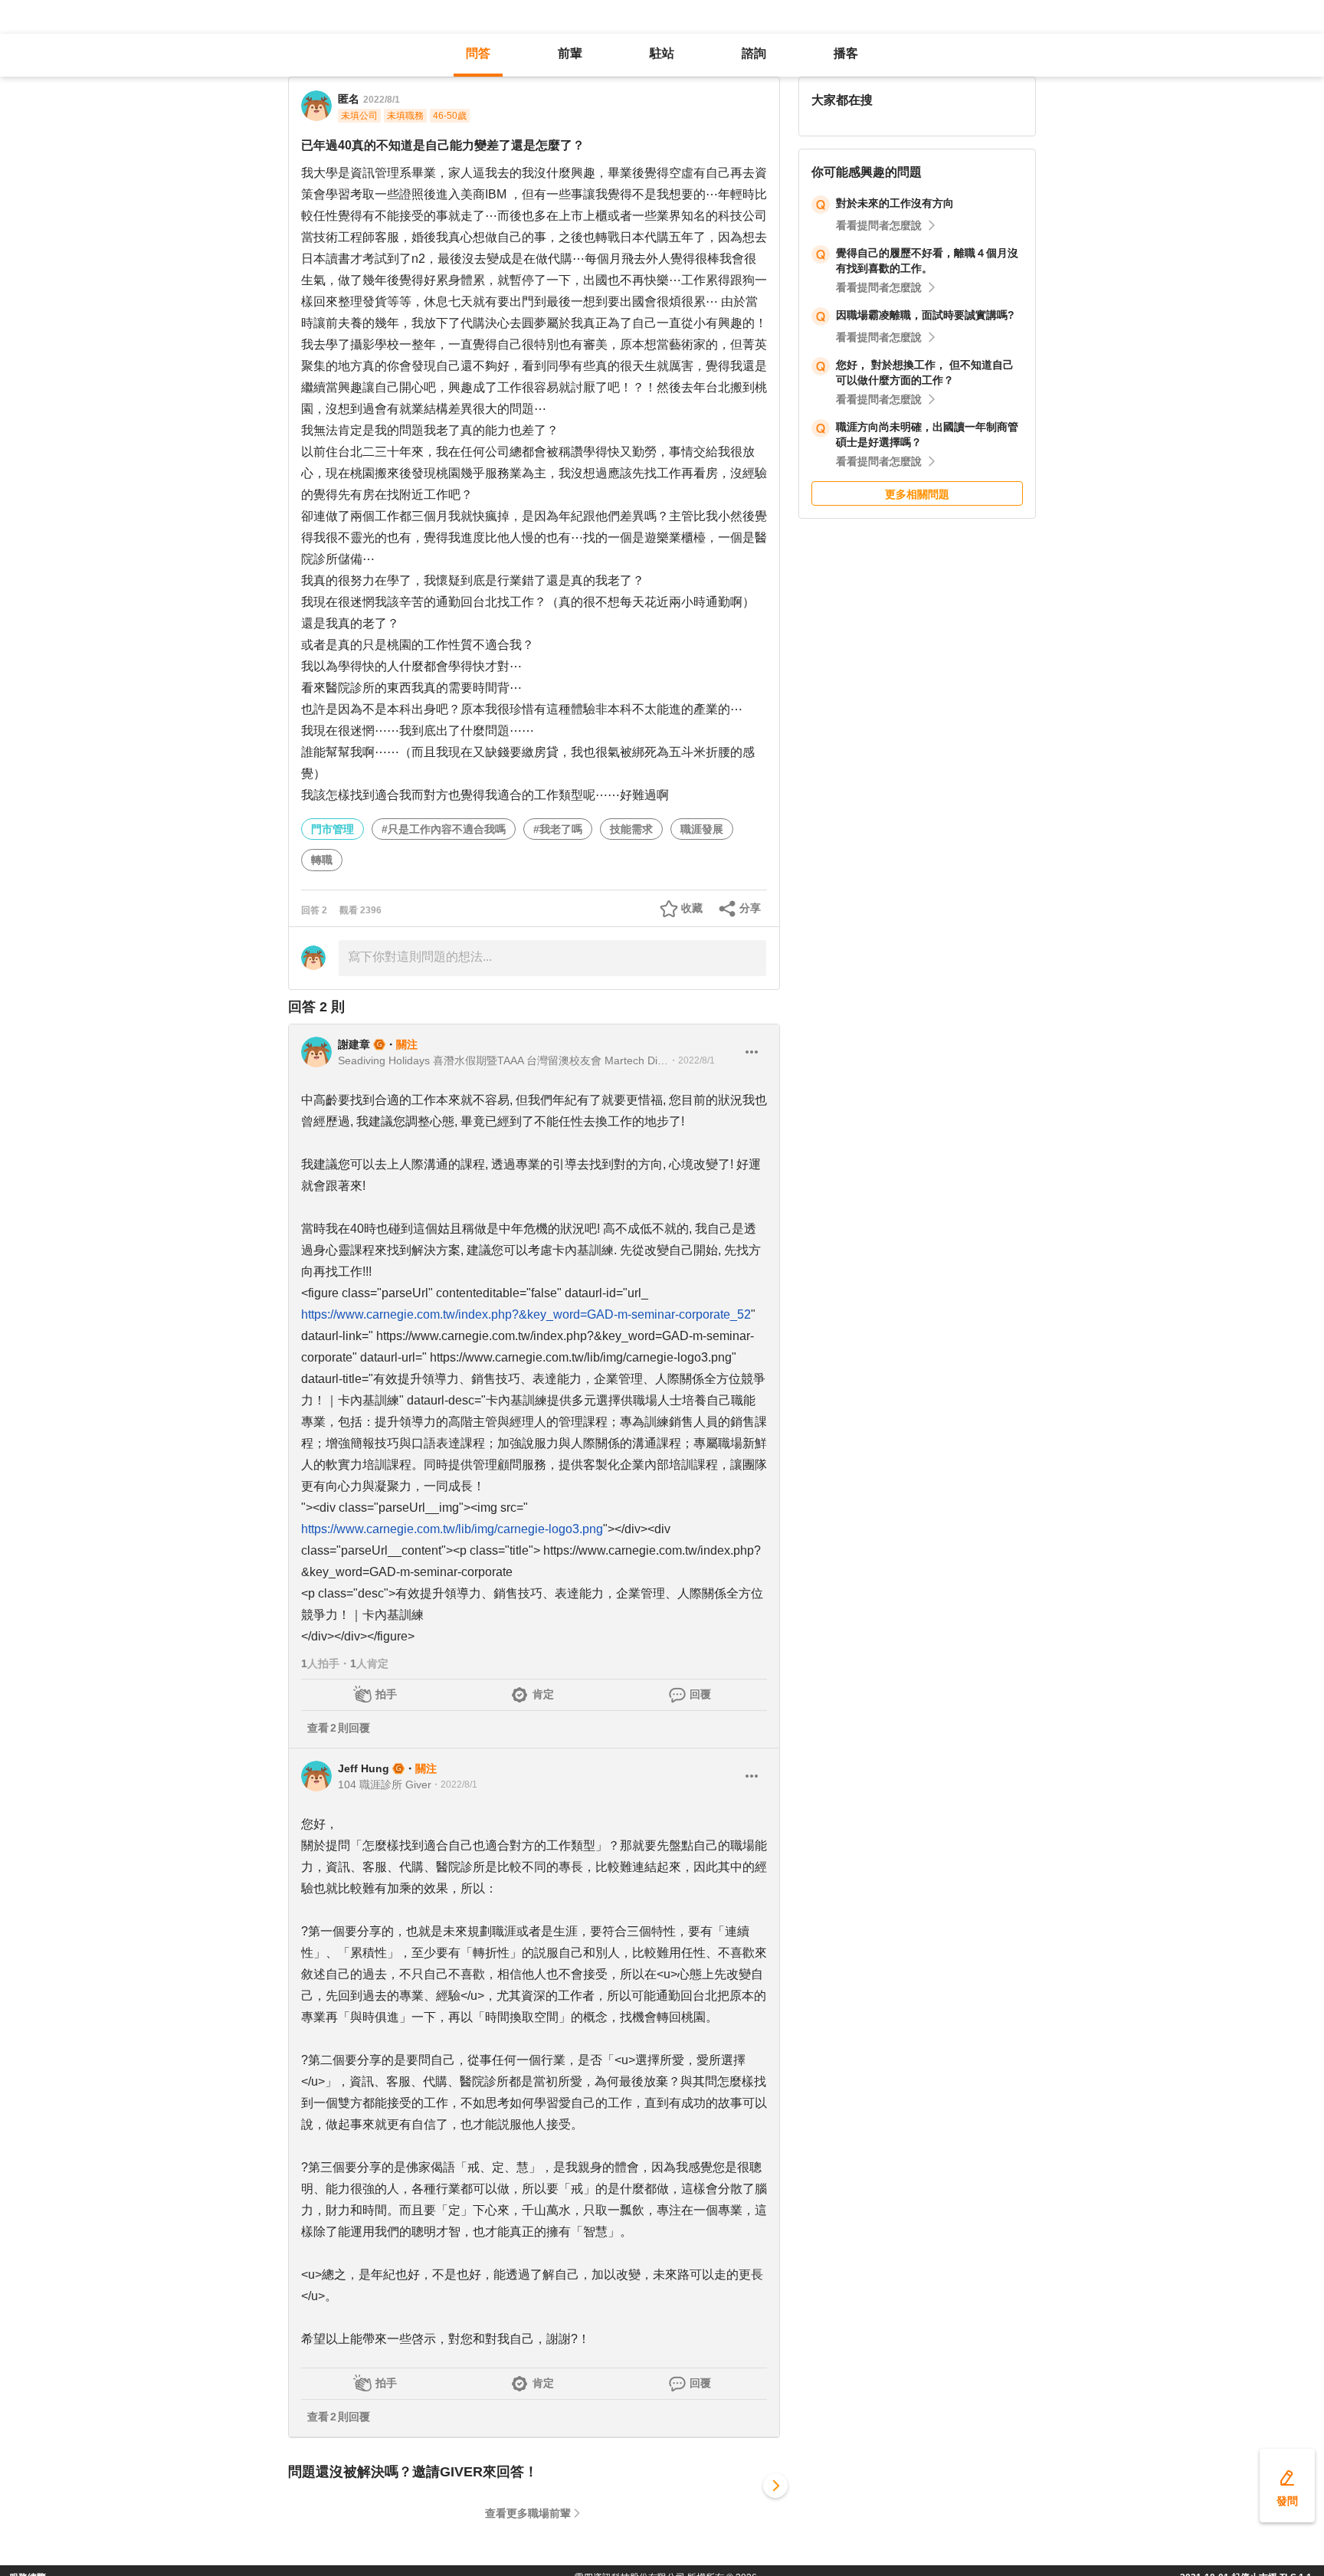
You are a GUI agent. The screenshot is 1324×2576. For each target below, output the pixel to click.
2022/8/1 (382, 100)
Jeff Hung (364, 1768)
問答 (478, 53)
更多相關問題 (917, 494)
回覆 (700, 1694)
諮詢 (754, 53)
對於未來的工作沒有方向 (895, 203)
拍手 (386, 1694)
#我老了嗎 (558, 829)
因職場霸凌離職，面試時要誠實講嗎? (925, 315)
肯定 (543, 1694)
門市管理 (333, 829)
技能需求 (631, 829)
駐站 (662, 53)
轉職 (322, 860)
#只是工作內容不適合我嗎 (444, 829)
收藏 (692, 908)
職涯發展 (702, 829)
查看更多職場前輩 (528, 2513)
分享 (750, 908)
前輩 (570, 53)
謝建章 (354, 1044)
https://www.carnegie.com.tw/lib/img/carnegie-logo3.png (452, 1529)
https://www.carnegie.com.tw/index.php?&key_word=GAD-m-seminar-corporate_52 (526, 1314)
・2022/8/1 (692, 1060)
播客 (846, 53)
